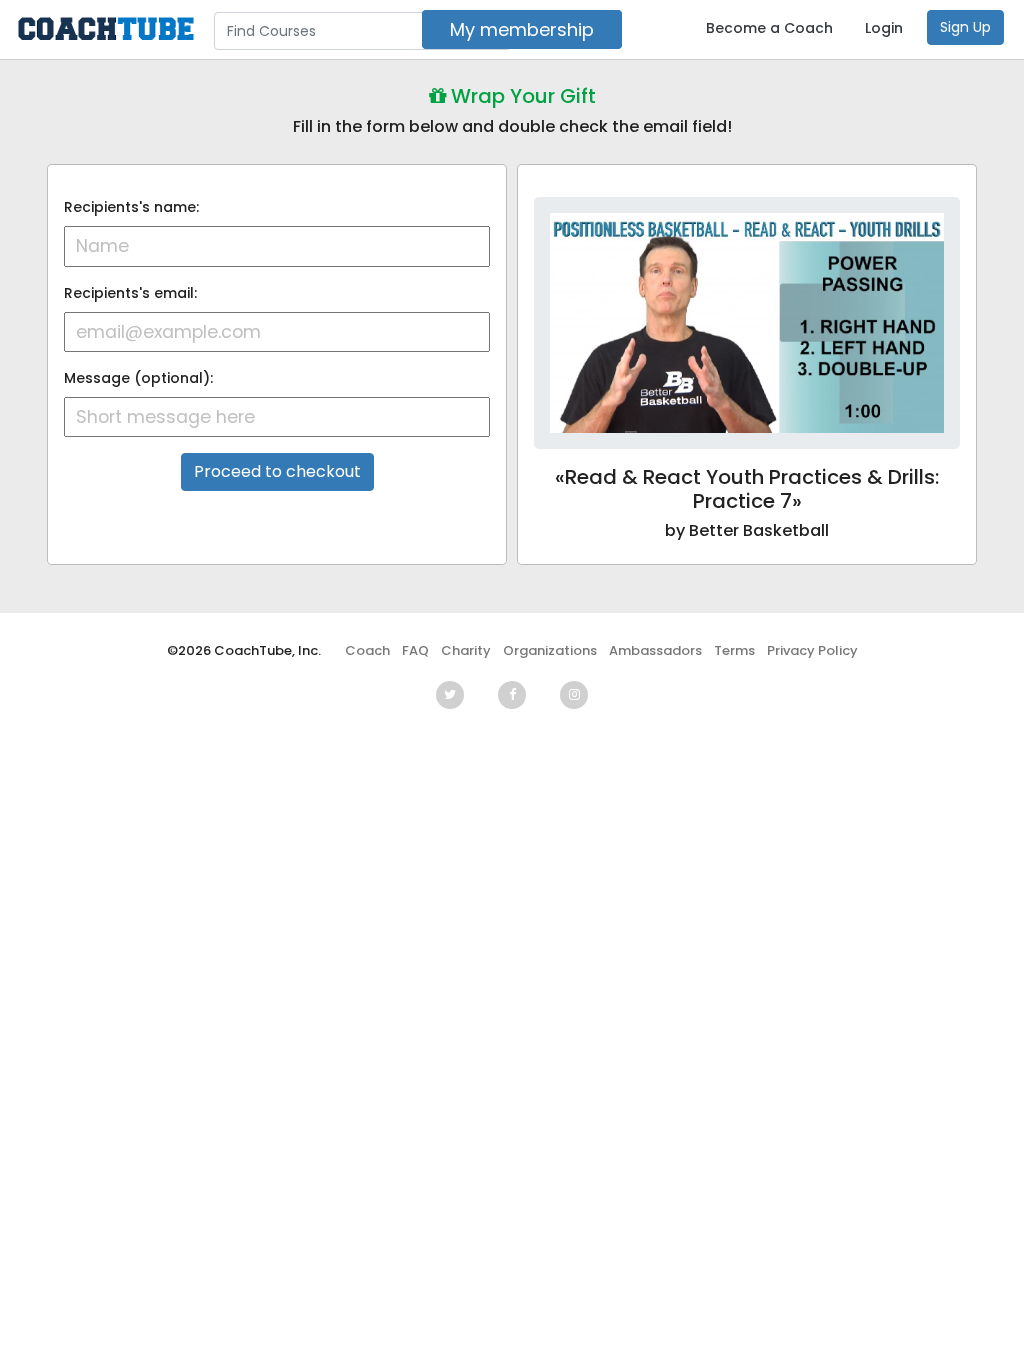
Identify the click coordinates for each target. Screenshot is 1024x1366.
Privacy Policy (812, 650)
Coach (367, 650)
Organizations (550, 650)
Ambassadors (655, 650)
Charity (466, 650)
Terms (734, 650)
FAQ (415, 650)
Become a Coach (769, 28)
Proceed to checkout (277, 471)
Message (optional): (138, 378)
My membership (522, 29)
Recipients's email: (130, 293)
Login (884, 28)
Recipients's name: (131, 207)
